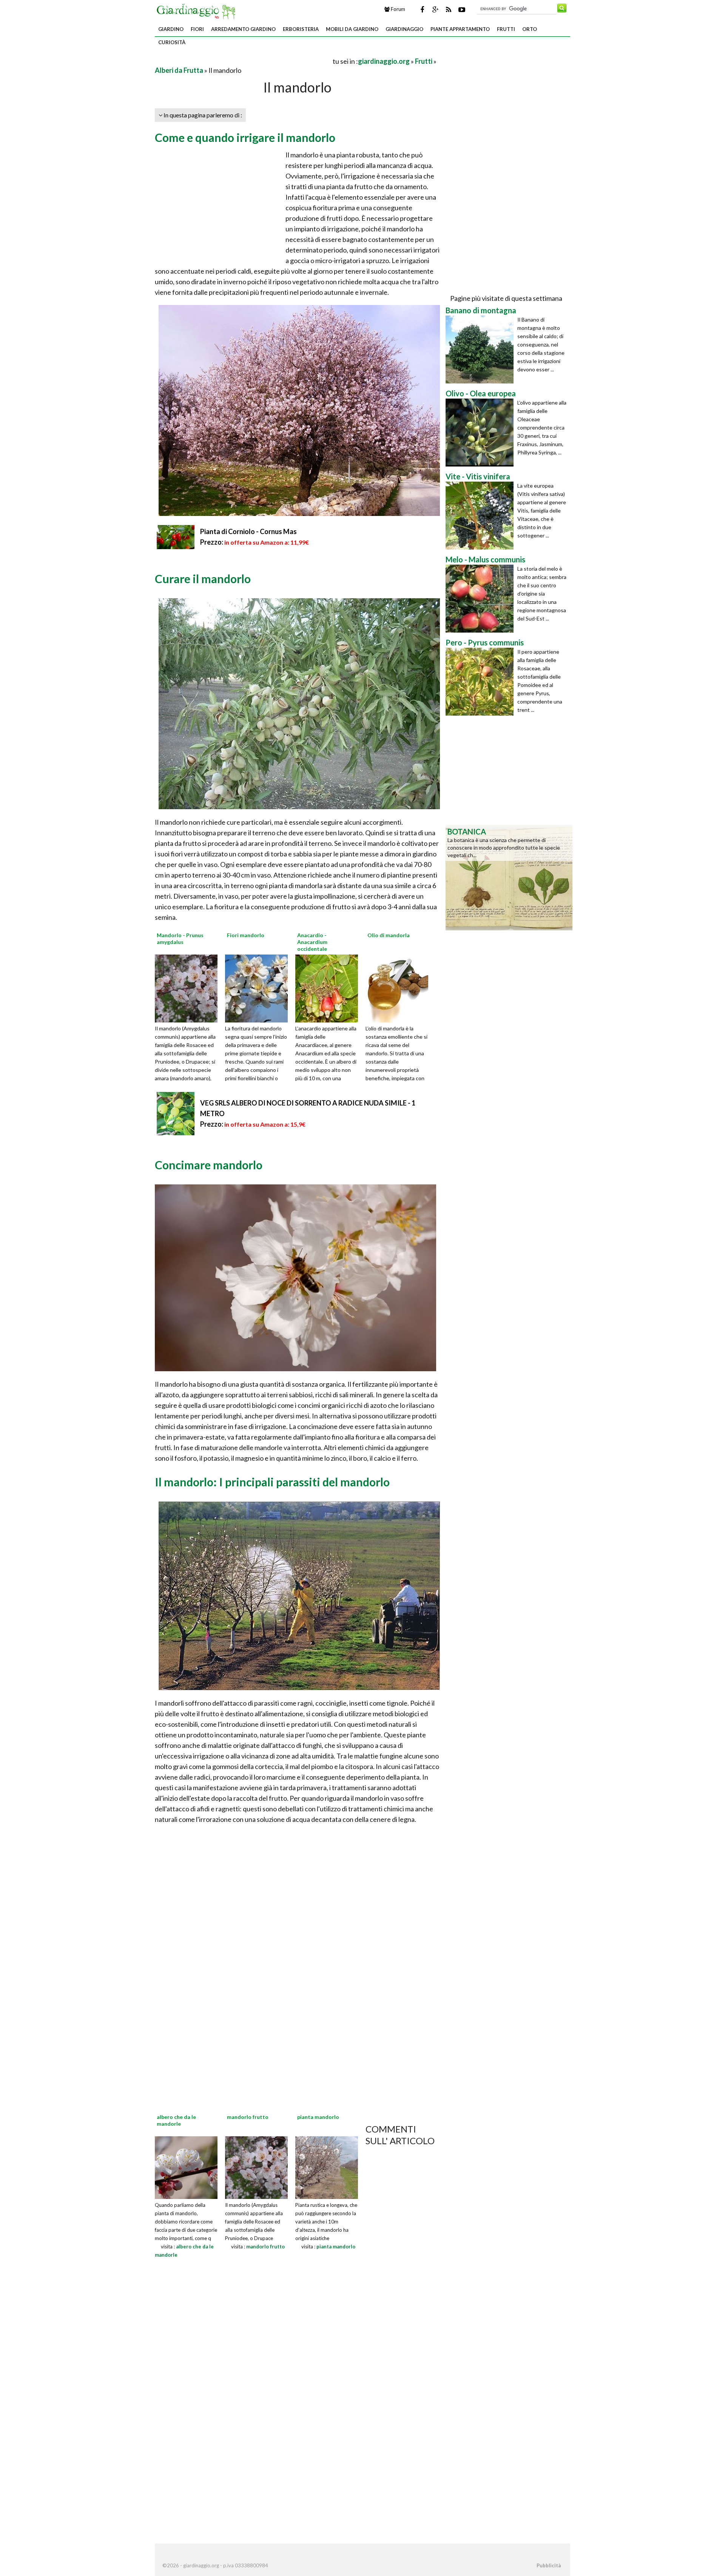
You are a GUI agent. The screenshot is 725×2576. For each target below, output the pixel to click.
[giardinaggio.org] (198, 11)
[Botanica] (509, 877)
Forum (397, 9)
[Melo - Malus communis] (481, 599)
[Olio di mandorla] (400, 987)
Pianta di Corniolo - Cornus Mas (248, 531)
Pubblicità (549, 2565)
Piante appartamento (460, 29)
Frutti (506, 29)
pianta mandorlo (336, 2246)
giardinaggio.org (384, 61)
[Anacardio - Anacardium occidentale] (329, 987)
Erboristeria (301, 29)
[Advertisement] (243, 61)
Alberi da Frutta (179, 70)
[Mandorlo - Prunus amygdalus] (189, 987)
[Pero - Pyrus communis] (481, 682)
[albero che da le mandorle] (186, 2167)
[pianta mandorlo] (327, 2167)
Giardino (171, 29)
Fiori (197, 29)
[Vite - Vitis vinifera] (481, 516)
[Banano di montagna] (481, 350)
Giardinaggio (404, 29)
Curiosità (172, 42)
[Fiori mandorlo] (259, 987)
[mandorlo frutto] (256, 2167)
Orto (530, 29)
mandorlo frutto (265, 2246)
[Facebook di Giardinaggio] (422, 9)
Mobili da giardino (352, 29)
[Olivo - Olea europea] (481, 433)
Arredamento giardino (243, 29)
